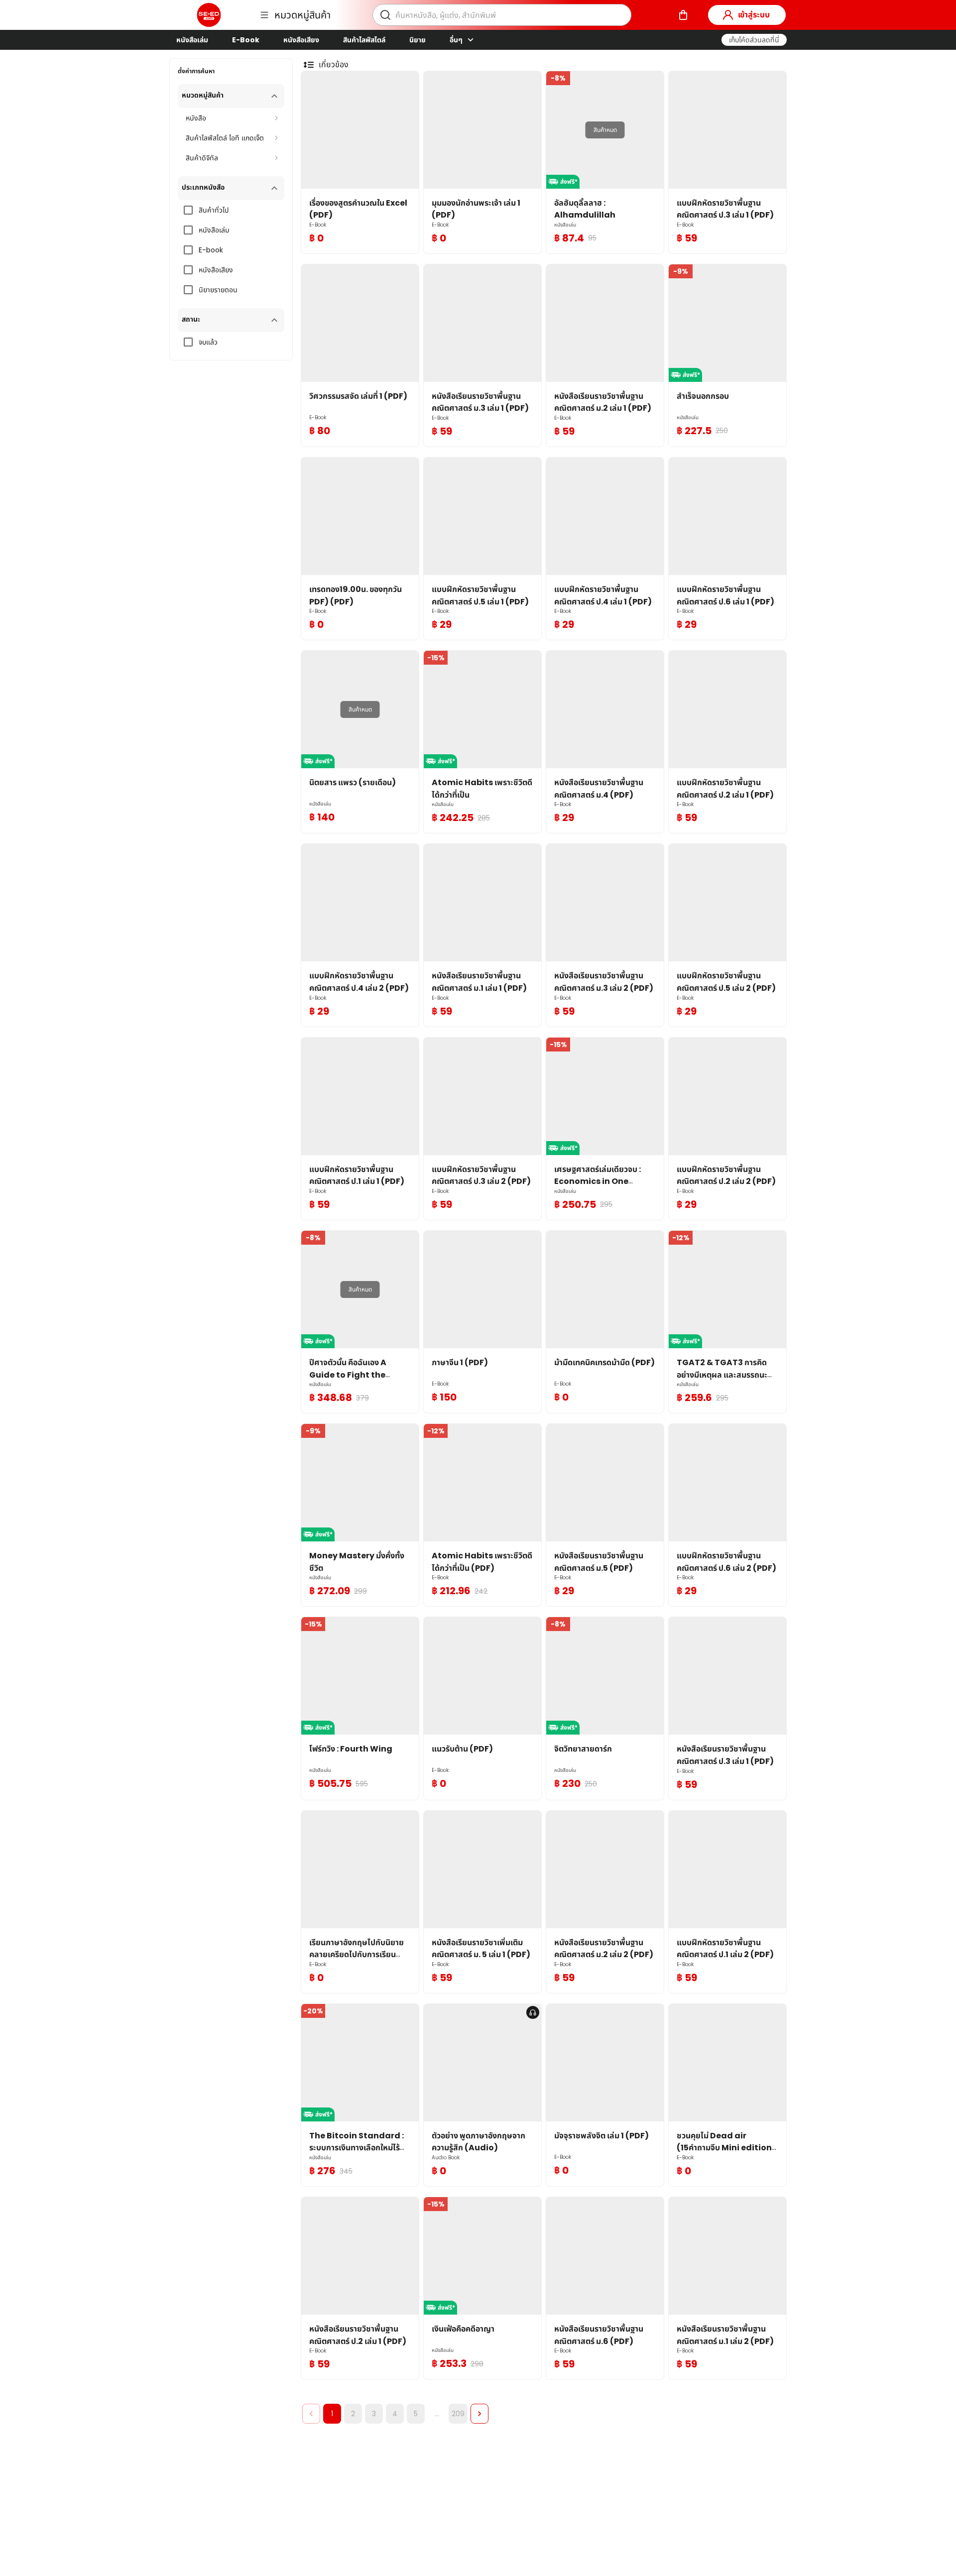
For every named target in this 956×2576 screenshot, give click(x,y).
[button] (754, 40)
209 (458, 2414)
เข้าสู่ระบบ (754, 15)
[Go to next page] (479, 2414)
